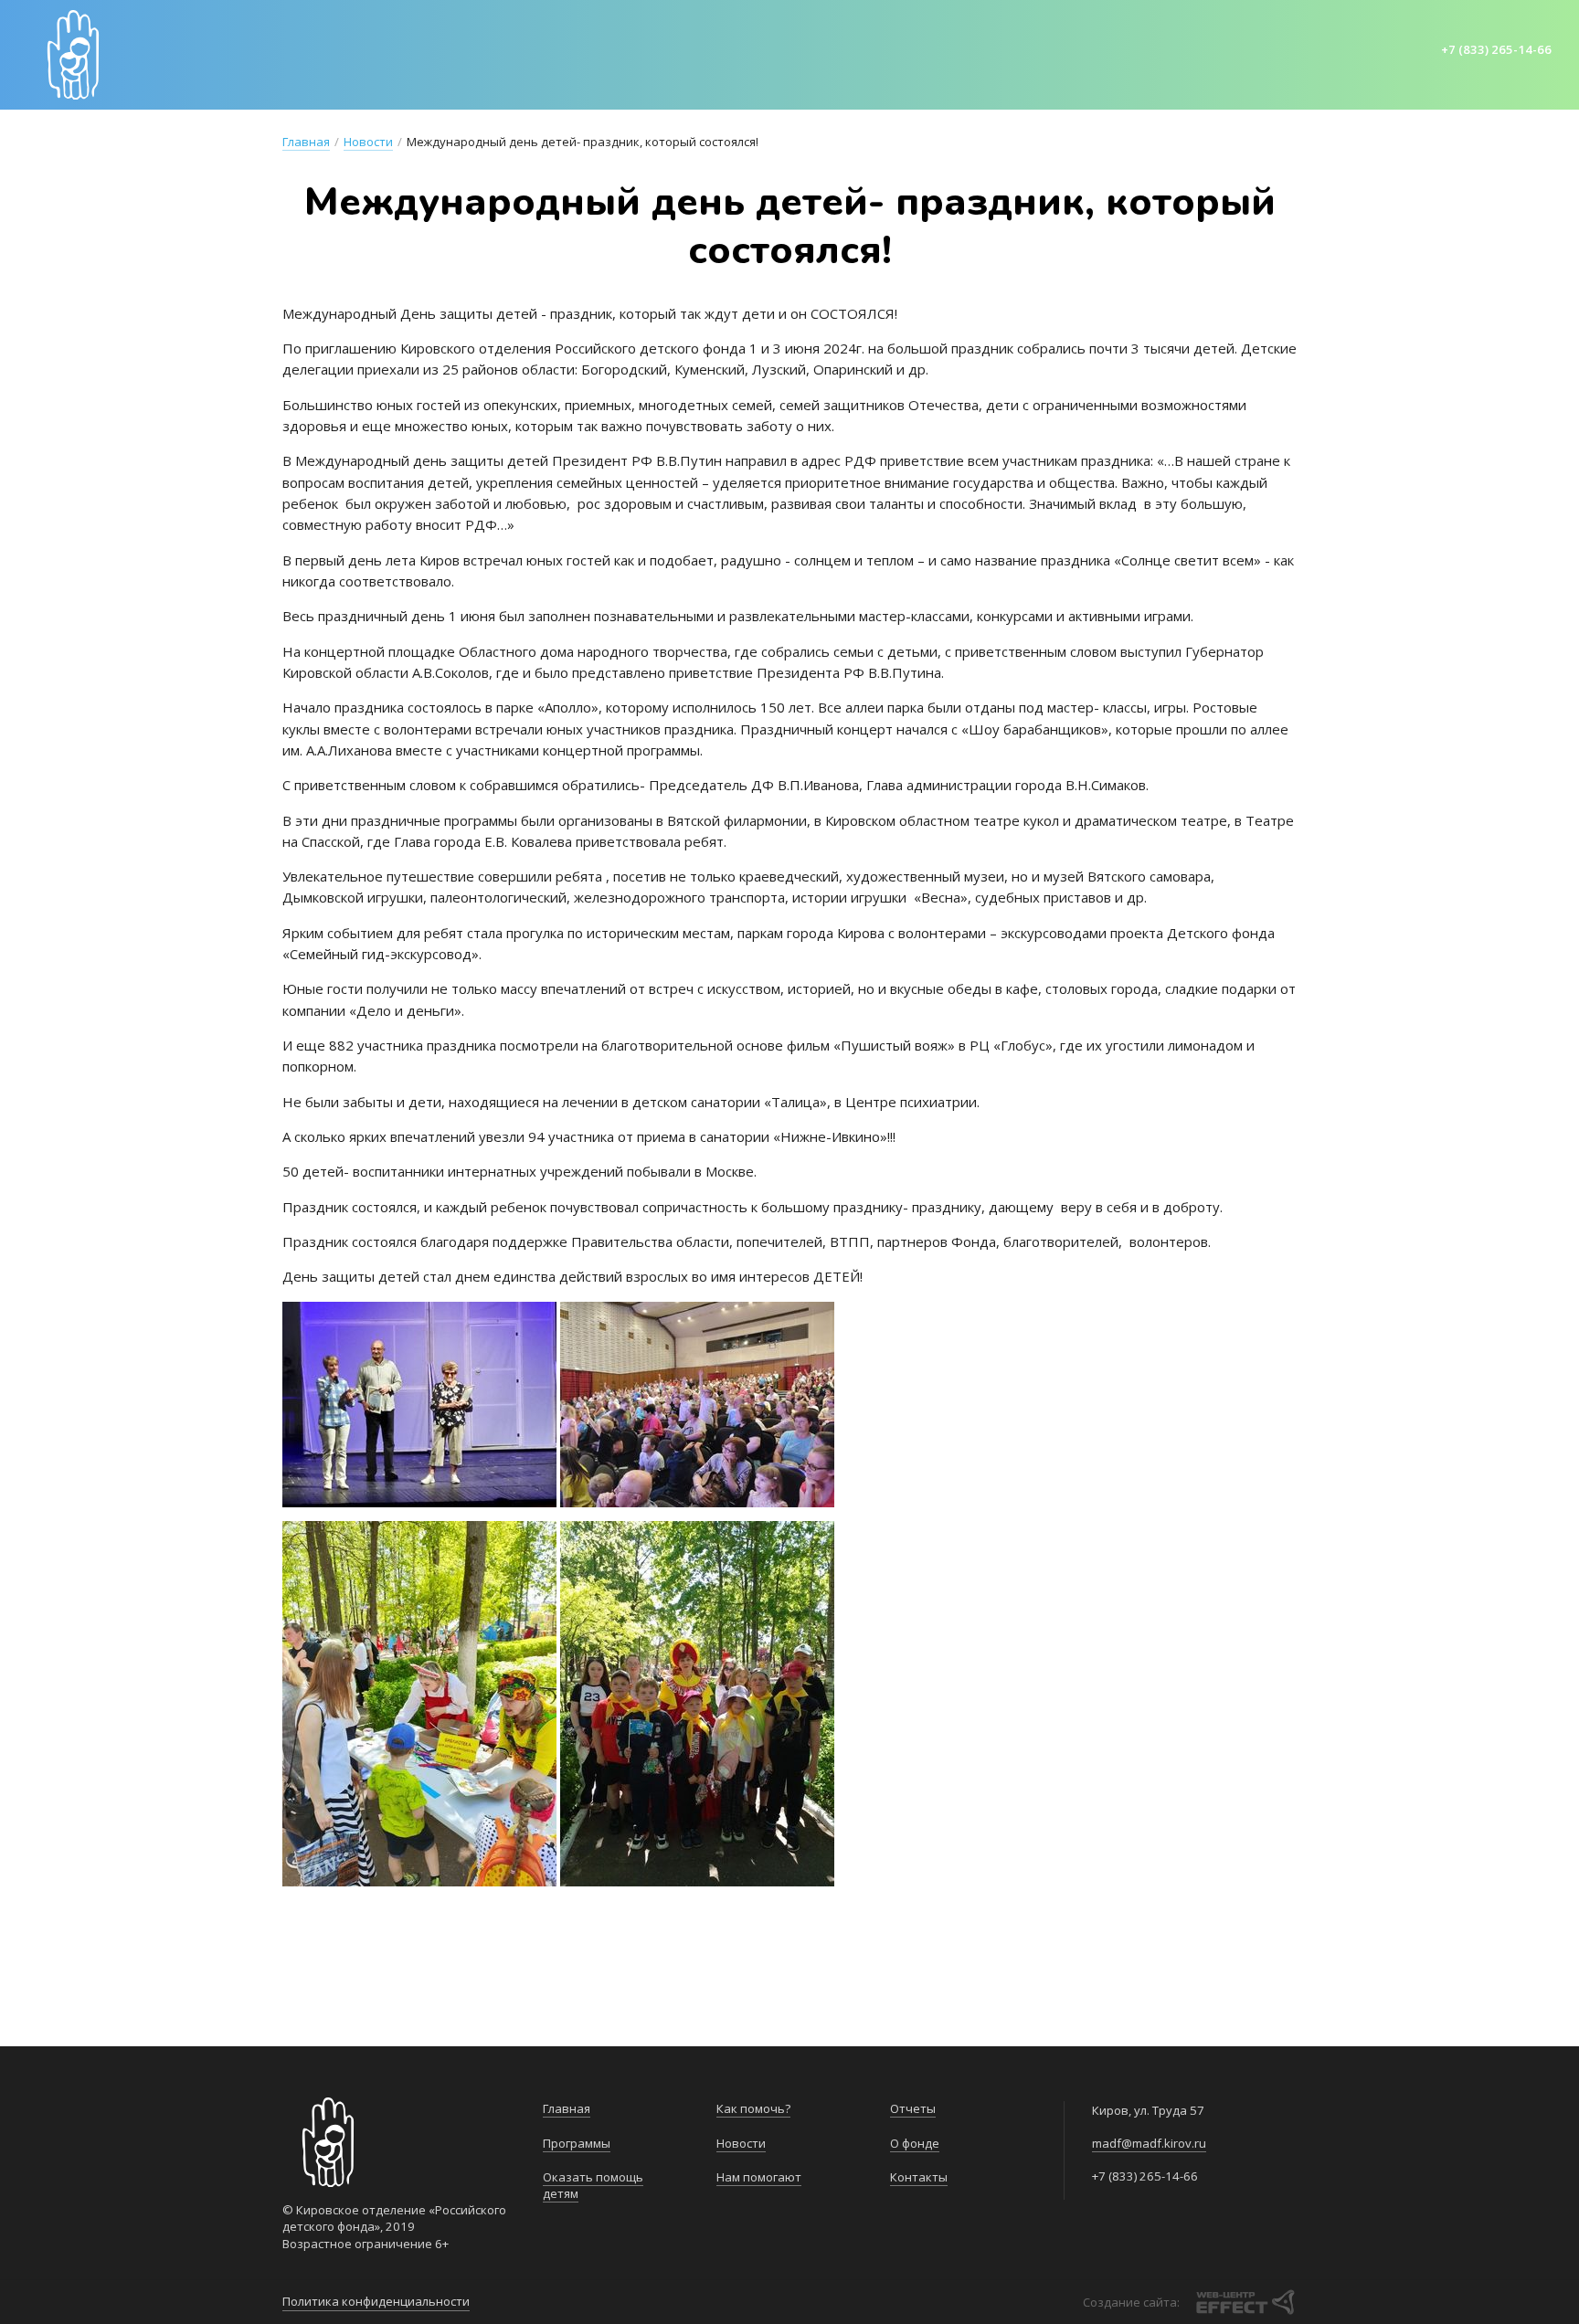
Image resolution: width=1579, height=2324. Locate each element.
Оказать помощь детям (586, 53)
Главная (331, 53)
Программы (429, 53)
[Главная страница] (73, 55)
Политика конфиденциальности (376, 2301)
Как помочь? (746, 53)
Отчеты (1071, 53)
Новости (849, 53)
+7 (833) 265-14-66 (1496, 49)
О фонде (1154, 53)
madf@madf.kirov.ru (1149, 2143)
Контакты (1245, 53)
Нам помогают (963, 53)
